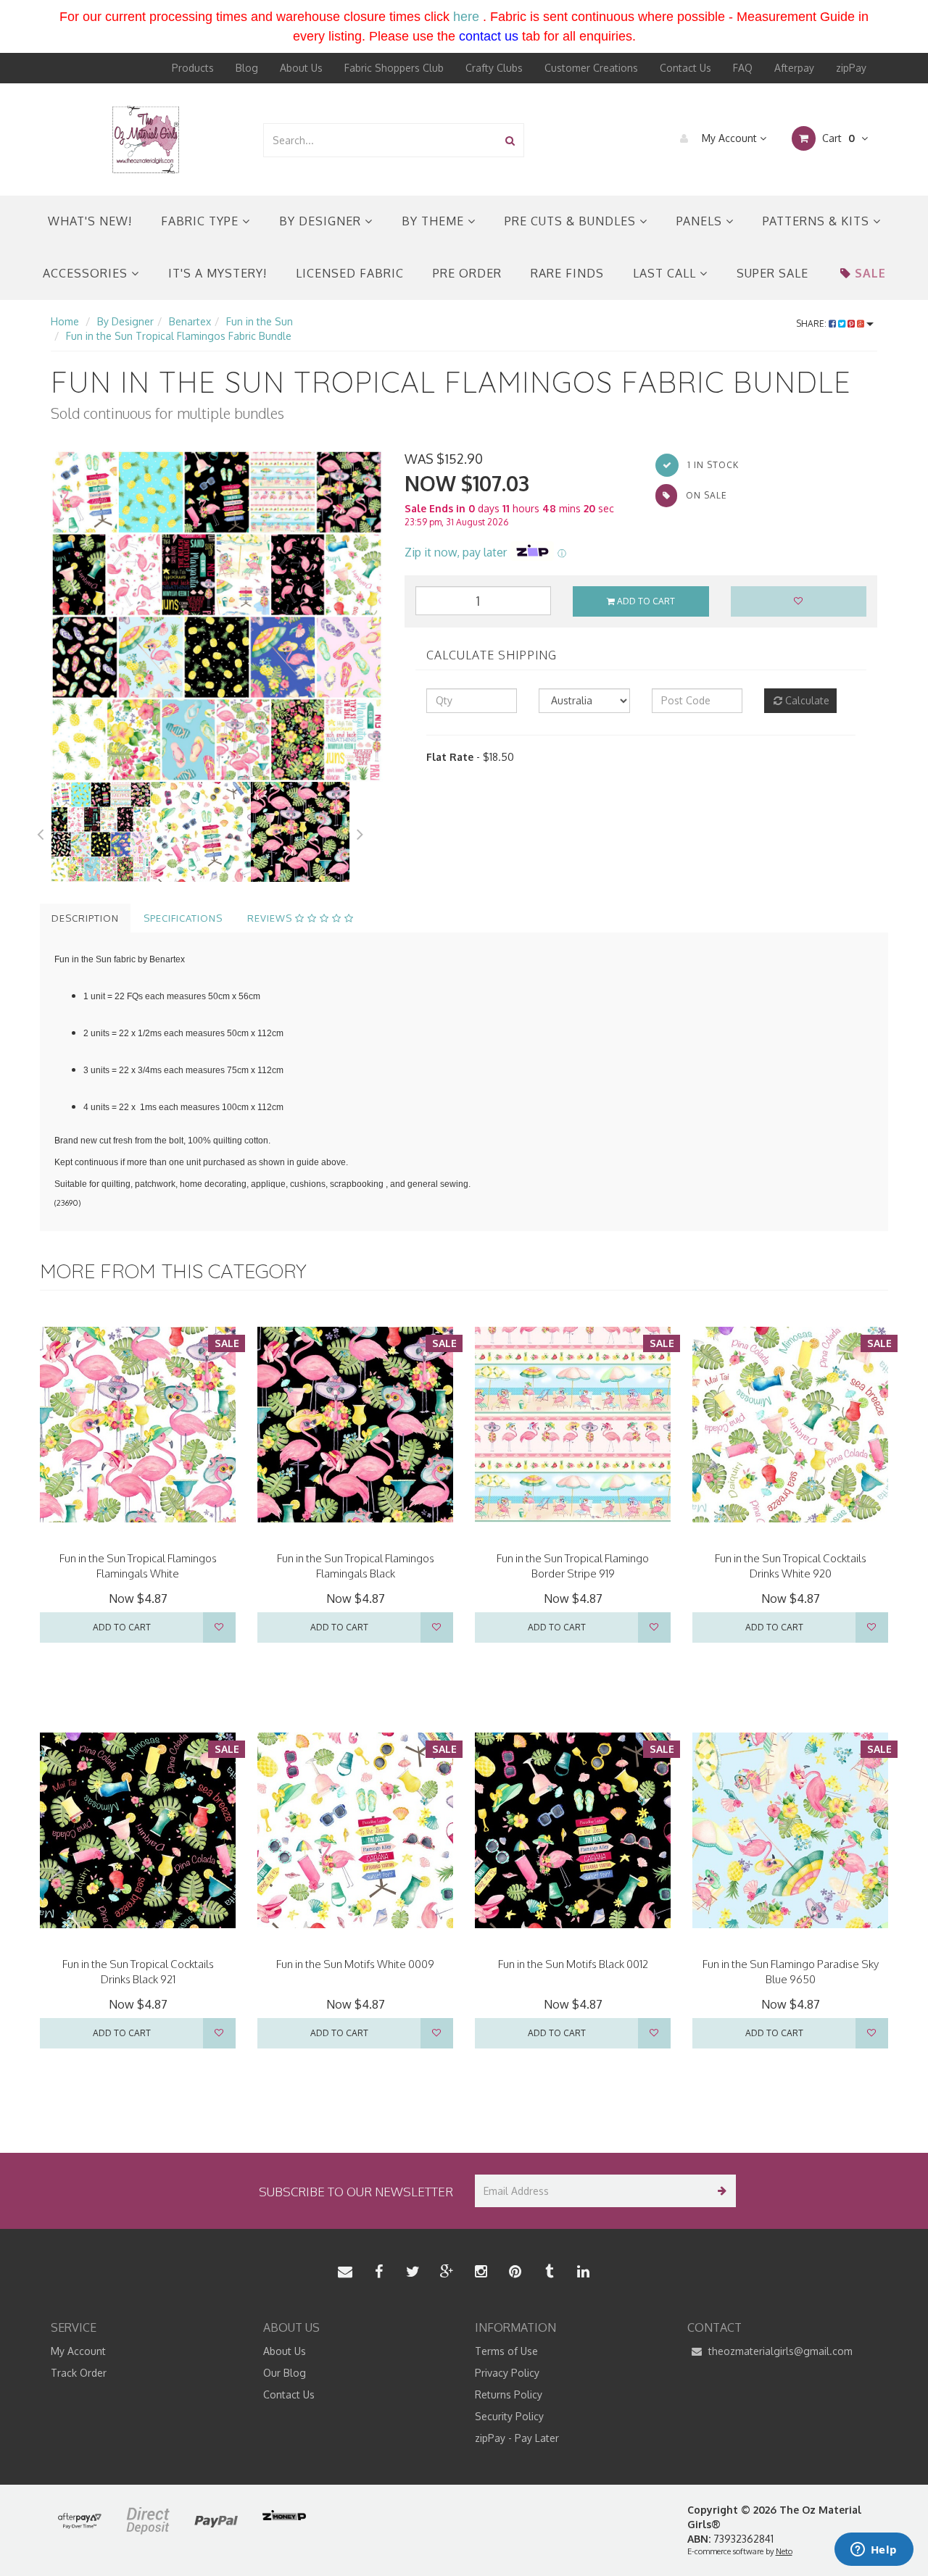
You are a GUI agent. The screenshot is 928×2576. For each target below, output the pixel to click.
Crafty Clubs (494, 68)
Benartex (190, 321)
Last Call (666, 273)
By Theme (435, 221)
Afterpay (794, 68)
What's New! (90, 221)
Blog (247, 68)
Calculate (806, 700)
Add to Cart (645, 601)
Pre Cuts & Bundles (572, 221)
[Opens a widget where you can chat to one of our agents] (874, 2551)
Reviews (271, 918)
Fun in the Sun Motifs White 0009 (355, 1964)
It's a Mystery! (217, 273)
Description (85, 918)
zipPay (851, 68)
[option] (217, 616)
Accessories (87, 273)
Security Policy (509, 2416)
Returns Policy (509, 2394)
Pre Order (467, 273)
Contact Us (685, 68)
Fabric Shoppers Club (394, 68)
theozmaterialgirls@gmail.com (779, 2351)
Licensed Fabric (350, 273)
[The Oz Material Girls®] (146, 139)
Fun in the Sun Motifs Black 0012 (573, 1964)
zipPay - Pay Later (517, 2438)
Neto (784, 2551)
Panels (701, 221)
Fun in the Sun (260, 321)
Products (193, 68)
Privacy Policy (507, 2373)
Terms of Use (506, 2351)
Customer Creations (591, 68)
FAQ (743, 68)
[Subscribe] (720, 2191)
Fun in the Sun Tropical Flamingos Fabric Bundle (179, 336)
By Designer (322, 221)
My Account (729, 138)
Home (65, 321)
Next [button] (360, 832)
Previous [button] (40, 832)
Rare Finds (567, 273)
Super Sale (772, 273)
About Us (301, 68)
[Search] (510, 140)
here (466, 17)
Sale (870, 273)
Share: (812, 324)
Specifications (183, 918)
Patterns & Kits (818, 221)
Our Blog (285, 2373)
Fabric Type (202, 221)
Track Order (79, 2373)
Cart (837, 138)
